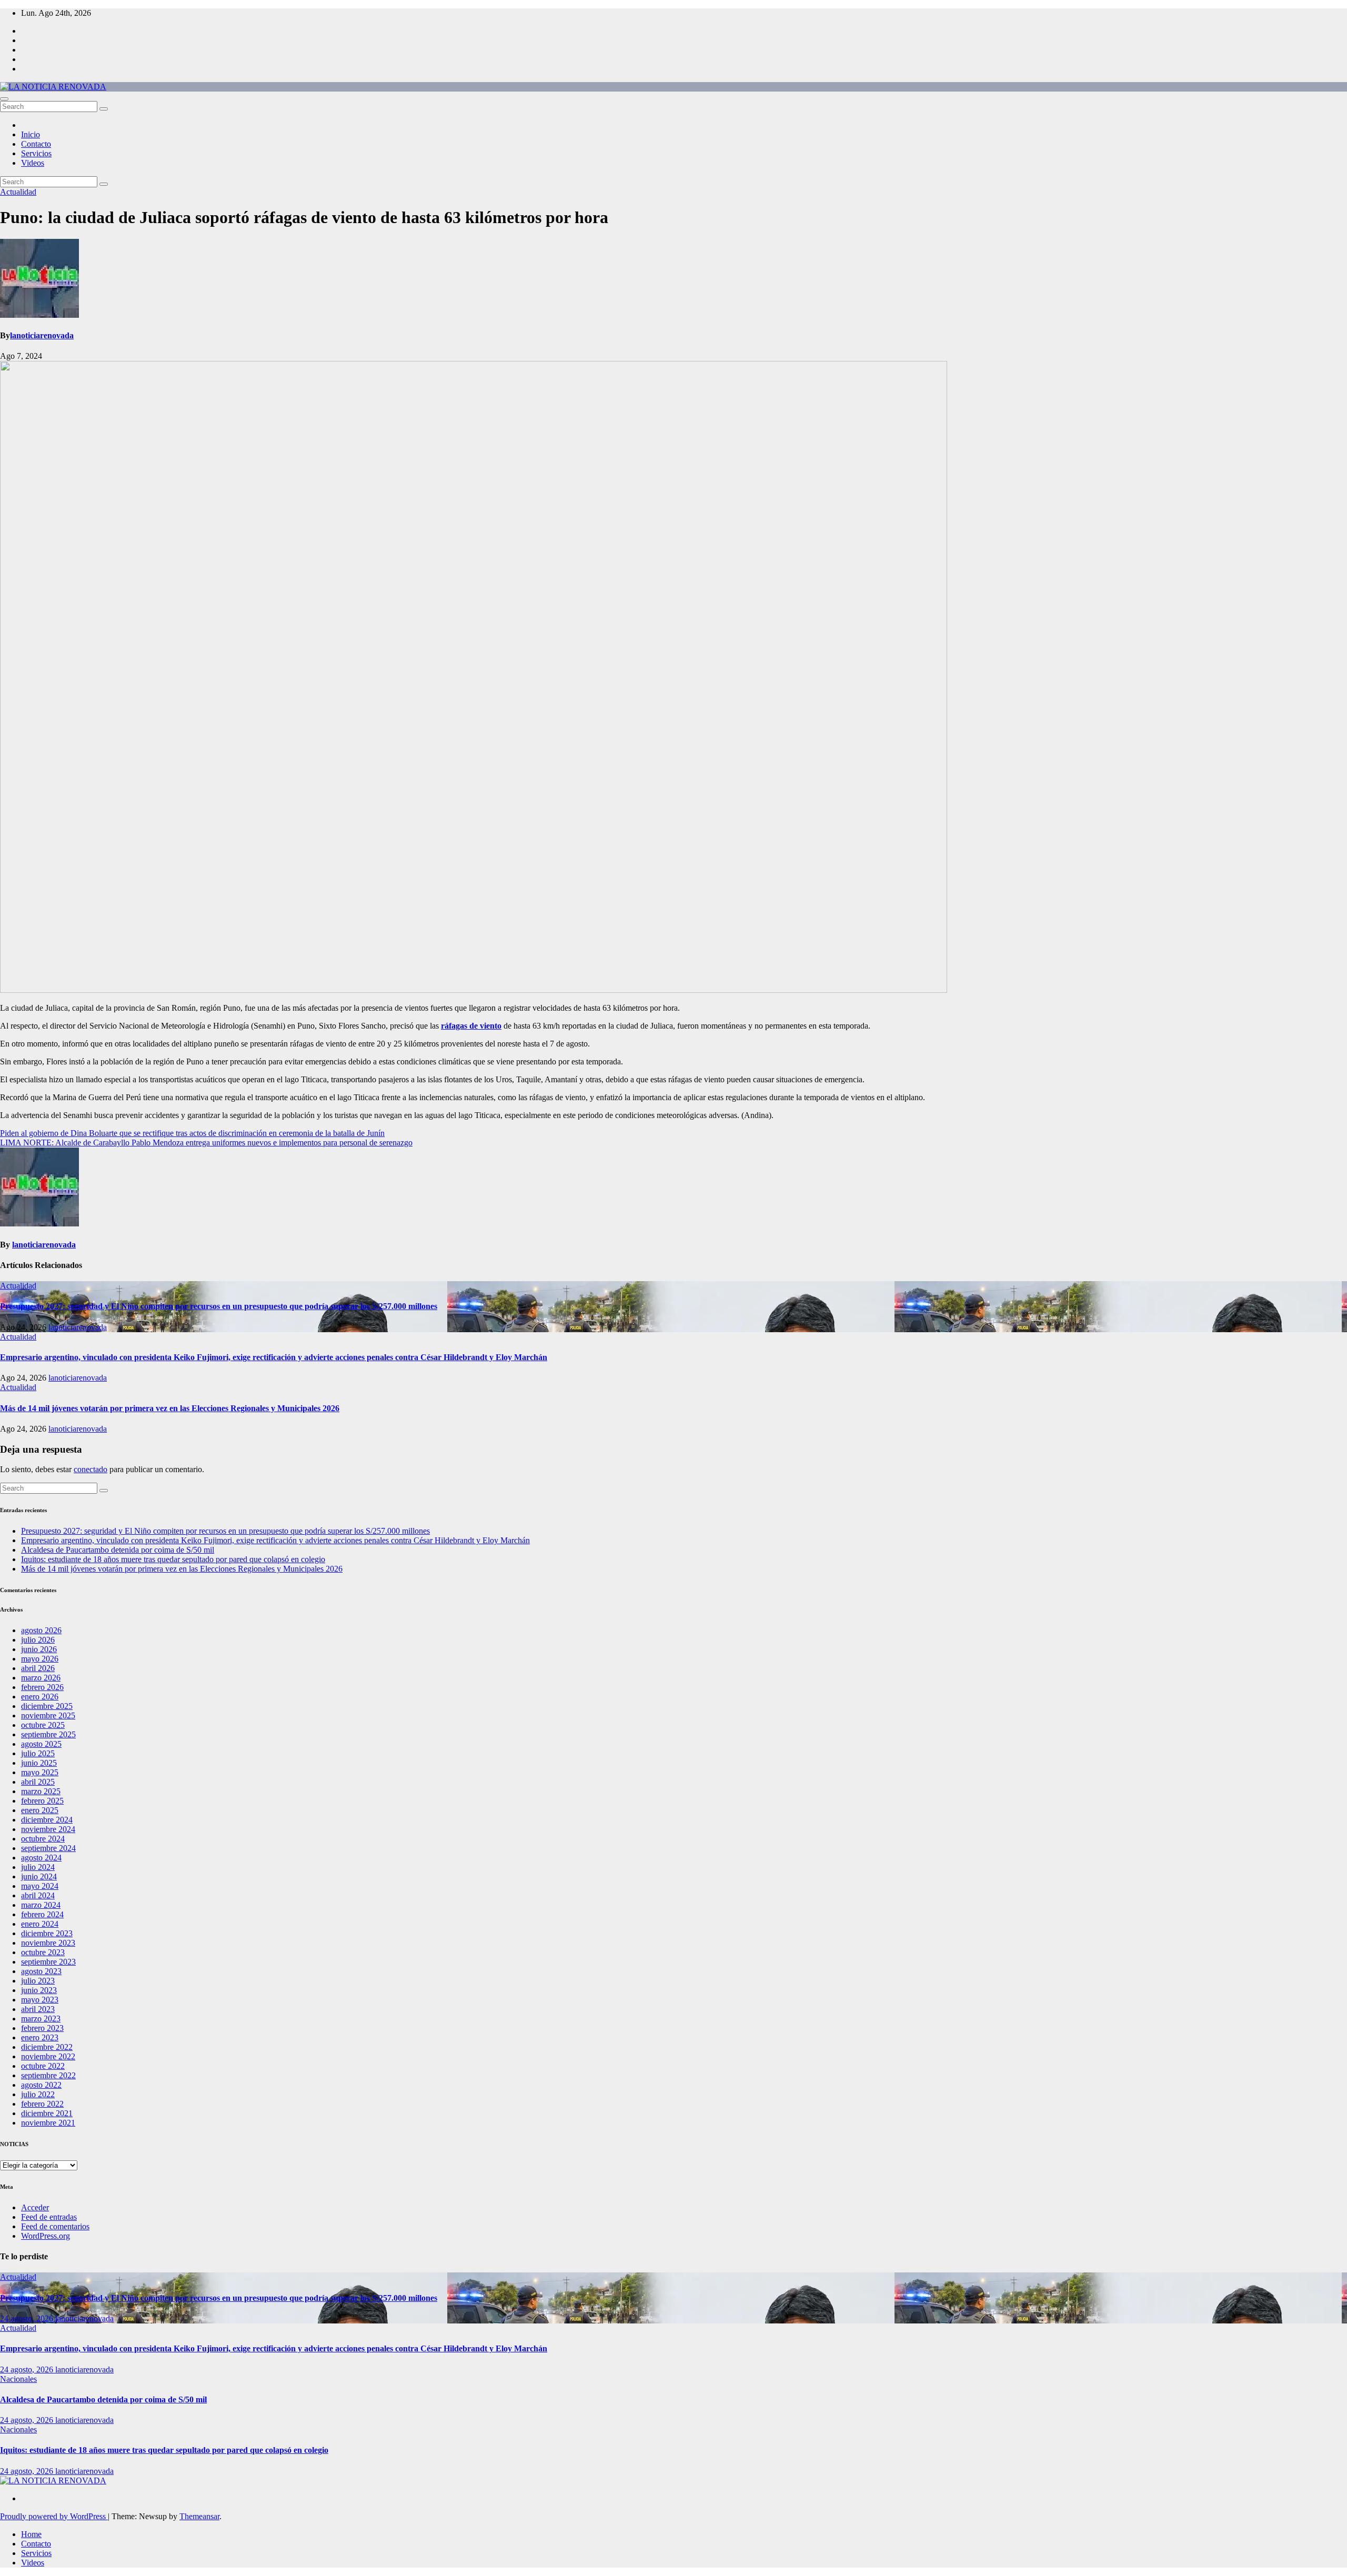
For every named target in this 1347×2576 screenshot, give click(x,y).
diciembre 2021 (47, 2113)
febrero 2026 (42, 1687)
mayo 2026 (40, 1659)
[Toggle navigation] (4, 99)
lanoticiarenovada (42, 335)
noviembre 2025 (48, 1715)
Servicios (36, 153)
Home (31, 2534)
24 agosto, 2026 (28, 2318)
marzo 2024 (41, 1905)
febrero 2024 (42, 1914)
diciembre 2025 (47, 1706)
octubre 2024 (43, 1839)
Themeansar (199, 2516)
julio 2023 (38, 1981)
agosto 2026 (41, 1630)
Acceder (35, 2207)
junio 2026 (39, 1649)
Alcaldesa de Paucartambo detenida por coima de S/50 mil (118, 1550)
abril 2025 (38, 1782)
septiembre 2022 (48, 2075)
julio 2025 (38, 1753)
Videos (33, 163)
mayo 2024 (40, 1886)
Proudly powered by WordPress (54, 2516)
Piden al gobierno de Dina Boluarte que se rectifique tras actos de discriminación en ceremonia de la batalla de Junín (192, 1133)
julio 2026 (38, 1640)
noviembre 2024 (48, 1829)
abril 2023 (38, 2009)
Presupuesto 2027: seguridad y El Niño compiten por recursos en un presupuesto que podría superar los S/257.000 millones (219, 1306)
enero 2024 (40, 1924)
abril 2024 (38, 1895)
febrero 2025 (42, 1801)
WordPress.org (46, 2236)
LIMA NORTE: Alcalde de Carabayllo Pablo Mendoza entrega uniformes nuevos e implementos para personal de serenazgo (206, 1143)
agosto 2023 (41, 1971)
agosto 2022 (41, 2085)
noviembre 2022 (48, 2056)
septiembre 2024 (48, 1848)
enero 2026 (40, 1697)
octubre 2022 (43, 2066)
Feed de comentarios (55, 2226)
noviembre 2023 (48, 1943)
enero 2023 (40, 2037)
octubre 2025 (43, 1725)
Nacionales (18, 2379)
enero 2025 (40, 1810)
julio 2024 (38, 1867)
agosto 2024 (41, 1858)
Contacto (36, 144)
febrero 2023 (42, 2028)
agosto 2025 (41, 1744)
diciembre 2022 (47, 2047)
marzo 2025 (41, 1791)
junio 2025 (39, 1763)
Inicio (31, 134)
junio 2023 (39, 1990)
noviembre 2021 (48, 2123)
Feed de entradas (49, 2217)
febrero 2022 (42, 2104)
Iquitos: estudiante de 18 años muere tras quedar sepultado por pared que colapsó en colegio (173, 1559)
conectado (91, 1469)
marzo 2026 (41, 1678)
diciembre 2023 (47, 1933)
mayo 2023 (40, 2000)
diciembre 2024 (47, 1820)
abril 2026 (38, 1668)
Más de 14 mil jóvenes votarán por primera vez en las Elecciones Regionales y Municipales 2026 (170, 1408)
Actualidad (18, 192)
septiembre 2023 (48, 1962)
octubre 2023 (43, 1952)
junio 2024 (39, 1876)
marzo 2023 (41, 2019)
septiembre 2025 (48, 1734)
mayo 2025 (40, 1772)
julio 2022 (38, 2094)
